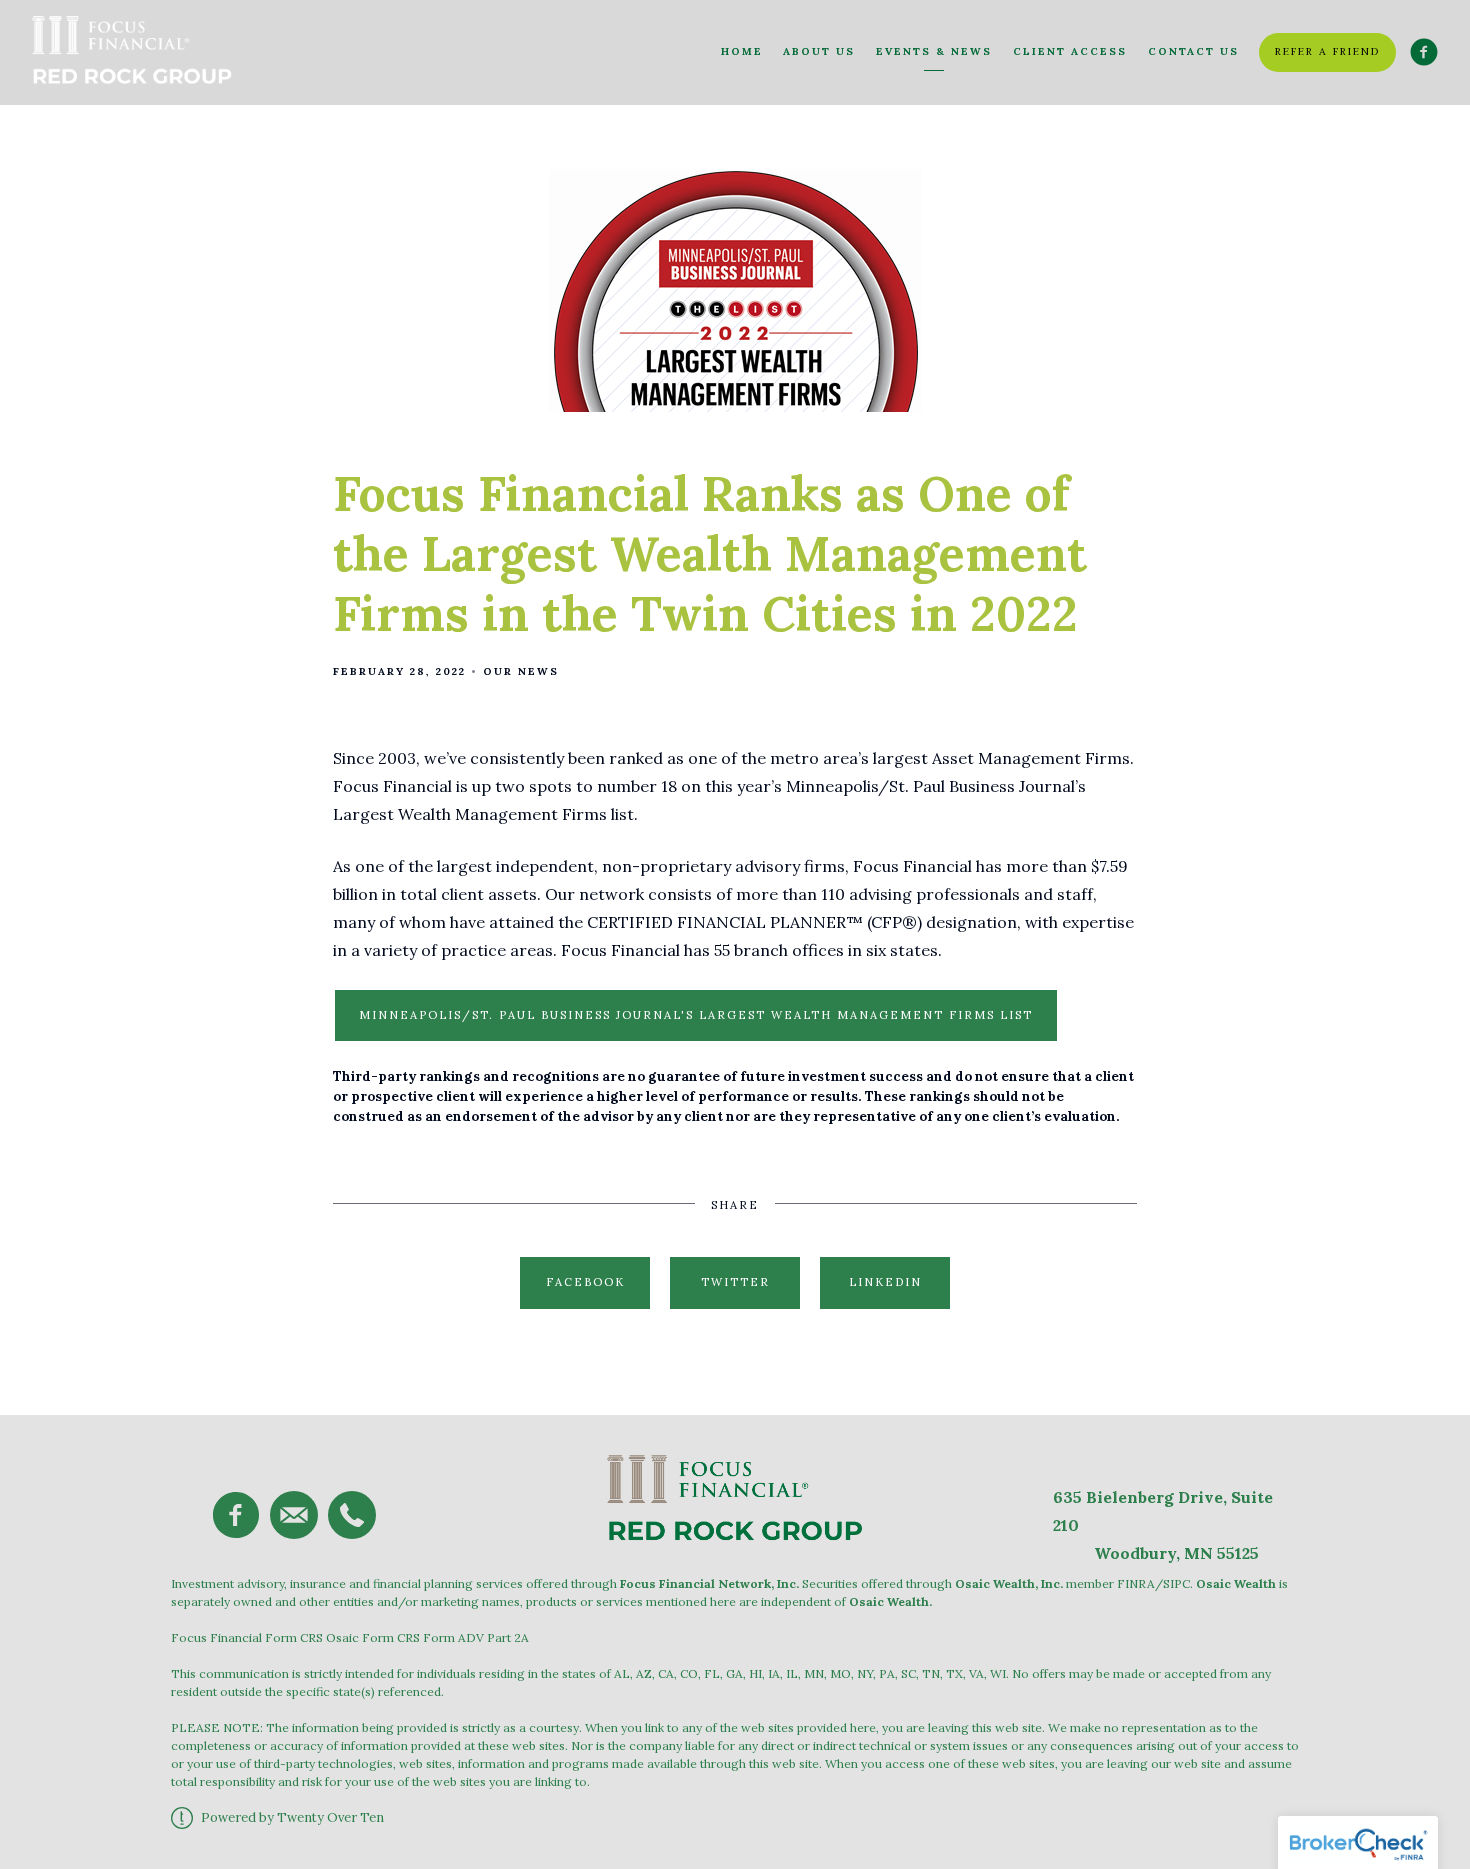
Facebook (585, 1282)
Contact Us (1193, 51)
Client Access (1070, 51)
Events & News (934, 51)
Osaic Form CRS (373, 1637)
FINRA (1136, 1583)
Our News (521, 671)
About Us (819, 51)
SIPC (1176, 1583)
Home (742, 51)
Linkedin (885, 1282)
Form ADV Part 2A (476, 1637)
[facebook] (236, 1515)
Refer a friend (1327, 51)
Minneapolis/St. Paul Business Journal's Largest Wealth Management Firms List (696, 1015)
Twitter (735, 1282)
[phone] (352, 1515)
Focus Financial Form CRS (247, 1637)
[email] (294, 1515)
